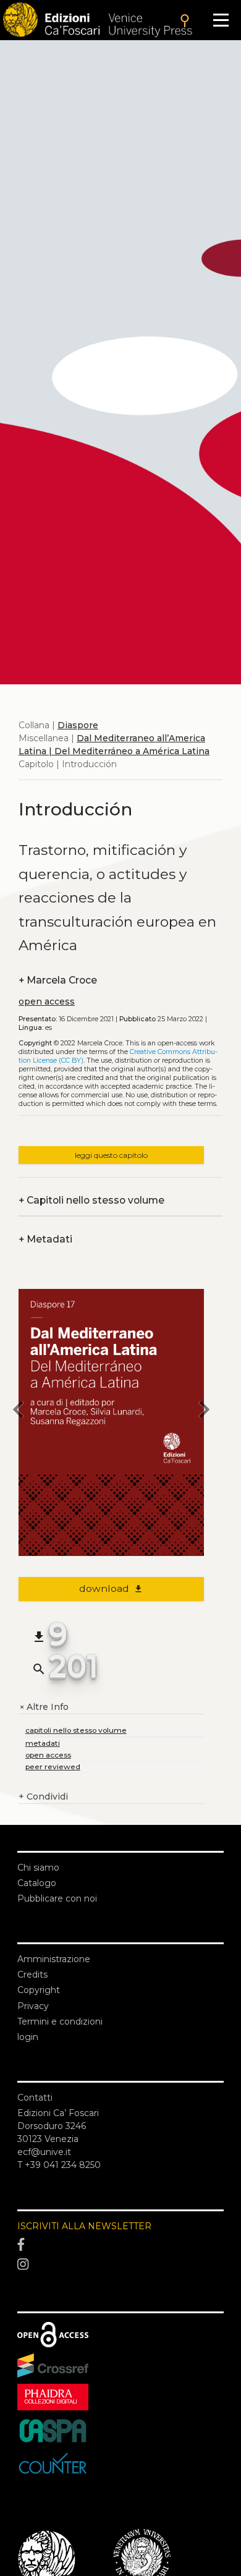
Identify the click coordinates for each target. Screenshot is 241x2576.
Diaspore (78, 725)
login (28, 2037)
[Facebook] (120, 2245)
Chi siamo (38, 1868)
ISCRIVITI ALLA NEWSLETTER (84, 2226)
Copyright (39, 1990)
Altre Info (44, 1707)
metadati (43, 1743)
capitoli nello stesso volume (76, 1730)
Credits (32, 1975)
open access (47, 1001)
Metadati (45, 1239)
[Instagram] (120, 2264)
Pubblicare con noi (57, 1898)
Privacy (33, 2006)
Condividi (43, 1796)
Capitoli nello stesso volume (91, 1200)
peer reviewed (53, 1766)
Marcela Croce (58, 980)
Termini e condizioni (60, 2021)
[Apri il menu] (221, 20)
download (112, 1588)
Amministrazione (54, 1959)
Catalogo (37, 1883)
